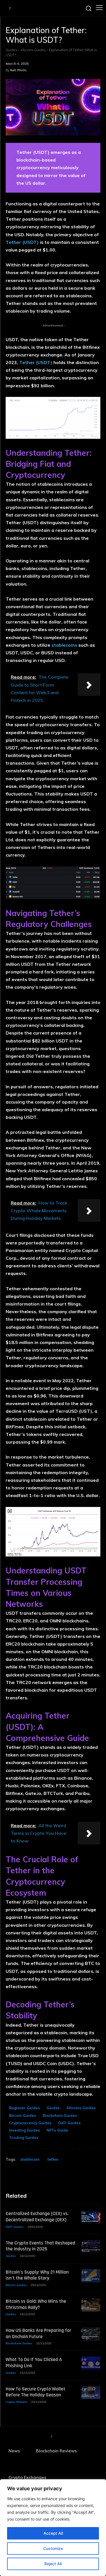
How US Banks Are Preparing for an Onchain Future (38, 2333)
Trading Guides (24, 2138)
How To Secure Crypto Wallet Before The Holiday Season (35, 2392)
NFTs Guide (57, 2130)
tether (53, 2159)
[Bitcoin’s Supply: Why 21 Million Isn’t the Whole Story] (91, 2276)
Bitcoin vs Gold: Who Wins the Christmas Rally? (36, 2304)
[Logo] (10, 8)
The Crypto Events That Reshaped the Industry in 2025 (40, 2246)
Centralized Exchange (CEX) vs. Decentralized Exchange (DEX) (37, 2217)
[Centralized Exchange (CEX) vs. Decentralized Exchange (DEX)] (91, 2217)
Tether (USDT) (22, 242)
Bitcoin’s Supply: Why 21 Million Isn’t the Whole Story (37, 2275)
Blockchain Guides (60, 2115)
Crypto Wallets (17, 2402)
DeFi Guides (69, 2123)
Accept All (53, 2533)
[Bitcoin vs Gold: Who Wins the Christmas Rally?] (91, 2305)
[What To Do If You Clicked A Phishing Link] (91, 2363)
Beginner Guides (24, 2108)
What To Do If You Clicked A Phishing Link (34, 2363)
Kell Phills (18, 70)
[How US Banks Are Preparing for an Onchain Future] (91, 2334)
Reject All (53, 2564)
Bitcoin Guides (22, 2115)
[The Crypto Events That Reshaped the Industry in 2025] (91, 2247)
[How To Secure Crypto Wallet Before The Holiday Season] (91, 2393)
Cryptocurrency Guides (30, 2123)
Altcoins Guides (33, 50)
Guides (11, 50)
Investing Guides (24, 2130)
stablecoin (30, 2159)
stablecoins (64, 645)
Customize (53, 2548)
